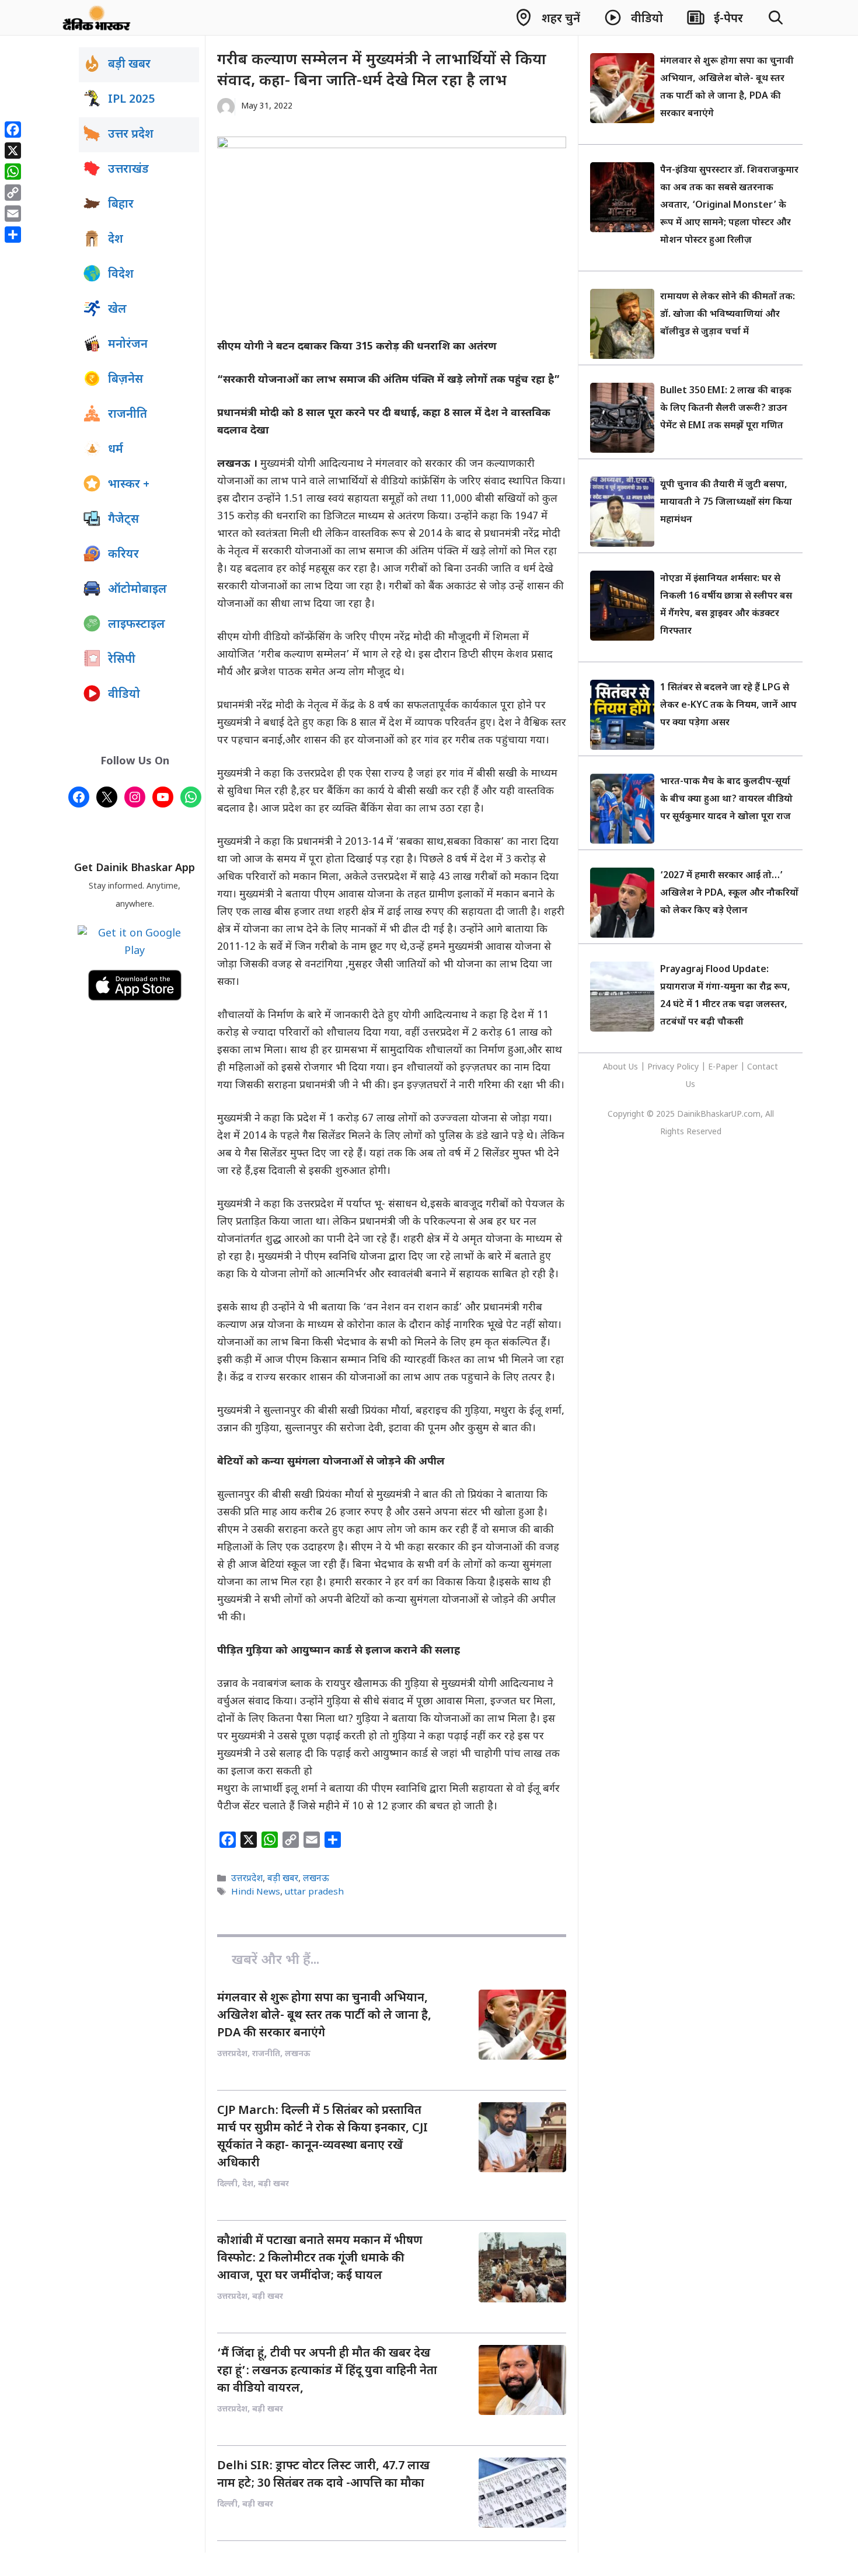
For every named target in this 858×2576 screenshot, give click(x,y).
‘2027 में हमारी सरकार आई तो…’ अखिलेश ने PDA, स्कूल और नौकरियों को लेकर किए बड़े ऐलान (729, 894)
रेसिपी (122, 660)
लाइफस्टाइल (137, 625)
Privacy (662, 1067)
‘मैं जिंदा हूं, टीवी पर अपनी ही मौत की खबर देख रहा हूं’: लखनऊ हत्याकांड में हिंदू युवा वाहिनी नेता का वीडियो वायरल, (327, 2371)
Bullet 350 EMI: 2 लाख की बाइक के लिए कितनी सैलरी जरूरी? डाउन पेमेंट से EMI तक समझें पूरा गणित (726, 409)
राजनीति (128, 415)
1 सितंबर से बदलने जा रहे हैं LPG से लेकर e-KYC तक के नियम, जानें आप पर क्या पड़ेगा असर (728, 706)
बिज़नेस (125, 380)
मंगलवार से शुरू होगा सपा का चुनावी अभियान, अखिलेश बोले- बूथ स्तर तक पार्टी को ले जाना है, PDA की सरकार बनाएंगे (324, 2016)
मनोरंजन (128, 345)
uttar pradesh (314, 1892)
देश (116, 240)
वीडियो (124, 695)
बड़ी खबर (283, 1879)
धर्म (116, 450)
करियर (123, 555)
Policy (688, 1067)
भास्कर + (129, 485)
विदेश (121, 275)
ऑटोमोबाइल (137, 590)
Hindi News (256, 1892)
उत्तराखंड (128, 170)
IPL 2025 (131, 100)
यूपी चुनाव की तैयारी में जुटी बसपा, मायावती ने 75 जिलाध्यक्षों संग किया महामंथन (726, 503)
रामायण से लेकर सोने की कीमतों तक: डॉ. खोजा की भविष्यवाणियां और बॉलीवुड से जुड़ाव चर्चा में (728, 315)
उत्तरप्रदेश (247, 1879)
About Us (622, 1067)
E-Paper (723, 1067)
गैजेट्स (123, 520)
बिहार (121, 205)
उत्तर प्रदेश (131, 135)
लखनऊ (316, 1879)
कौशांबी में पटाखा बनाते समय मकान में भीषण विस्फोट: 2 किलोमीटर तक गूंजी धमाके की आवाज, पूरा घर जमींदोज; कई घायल (320, 2259)
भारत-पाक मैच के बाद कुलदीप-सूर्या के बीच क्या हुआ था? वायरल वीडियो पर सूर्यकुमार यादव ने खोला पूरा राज (726, 800)
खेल (117, 310)
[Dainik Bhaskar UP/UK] (97, 18)
